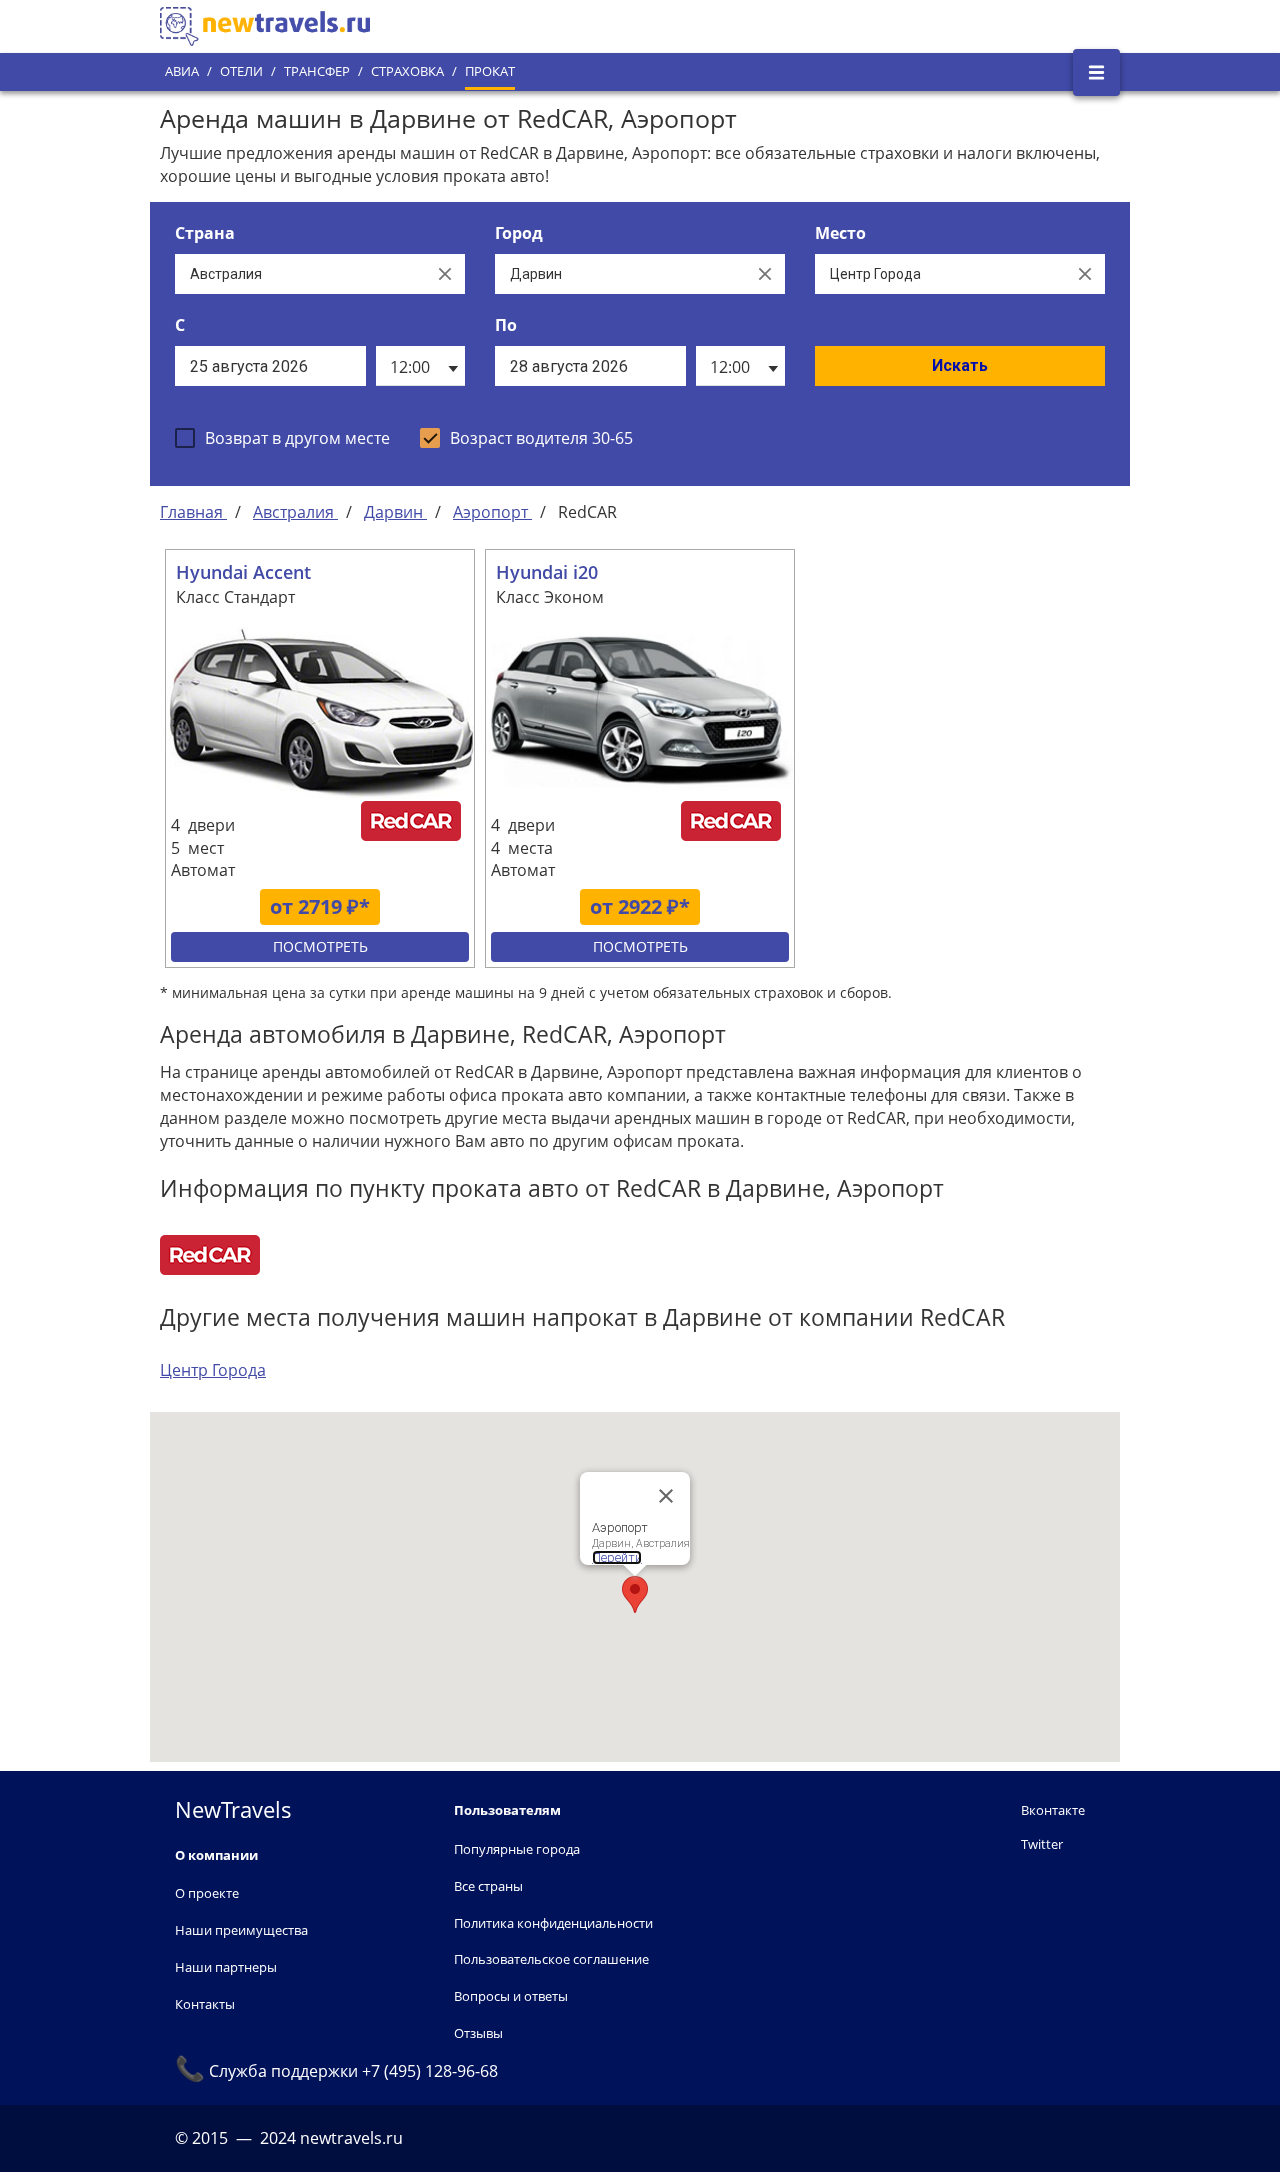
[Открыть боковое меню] (1096, 72)
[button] (635, 1594)
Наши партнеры (226, 1967)
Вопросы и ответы (511, 1996)
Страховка (407, 71)
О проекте (207, 1893)
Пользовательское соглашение (551, 1959)
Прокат (490, 71)
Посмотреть (320, 946)
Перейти (617, 1557)
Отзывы (478, 2033)
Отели (241, 71)
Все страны (488, 1886)
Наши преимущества (241, 1930)
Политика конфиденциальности (553, 1923)
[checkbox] (282, 438)
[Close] (666, 1496)
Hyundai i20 (547, 572)
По (506, 325)
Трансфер (317, 71)
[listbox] (420, 366)
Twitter (1042, 1844)
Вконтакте (1053, 1810)
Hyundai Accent (243, 572)
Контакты (205, 2004)
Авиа (182, 71)
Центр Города (213, 1370)
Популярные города (517, 1849)
